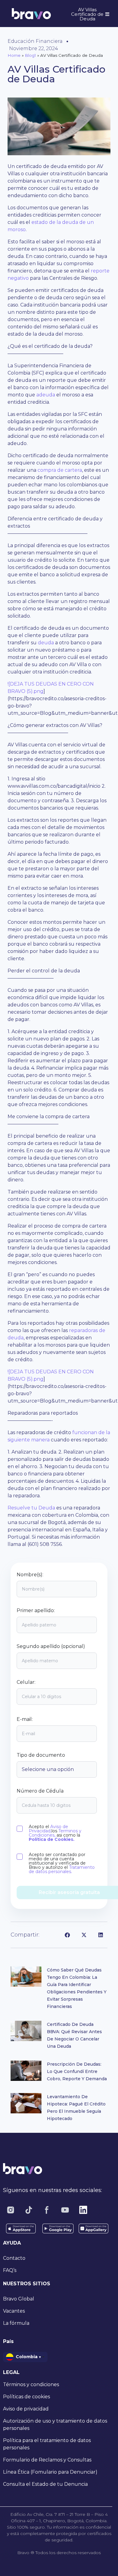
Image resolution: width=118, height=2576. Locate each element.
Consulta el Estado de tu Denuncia (45, 2484)
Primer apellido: (36, 1611)
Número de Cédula (40, 1791)
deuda (46, 643)
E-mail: (25, 1719)
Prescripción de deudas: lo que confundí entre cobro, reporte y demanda (77, 2071)
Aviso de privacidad (26, 2409)
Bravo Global (19, 2299)
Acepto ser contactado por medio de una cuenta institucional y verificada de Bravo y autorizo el (62, 1863)
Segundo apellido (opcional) (51, 1646)
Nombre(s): (30, 1575)
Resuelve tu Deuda (31, 1508)
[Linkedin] (83, 2210)
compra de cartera (60, 470)
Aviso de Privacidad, (48, 1829)
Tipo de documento (41, 1755)
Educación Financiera (35, 41)
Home (14, 55)
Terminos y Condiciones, (55, 1833)
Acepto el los (55, 1833)
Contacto (14, 2258)
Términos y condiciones (31, 2384)
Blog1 (30, 55)
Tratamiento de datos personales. (62, 1869)
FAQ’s (10, 2270)
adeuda (46, 395)
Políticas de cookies (26, 2397)
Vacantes (14, 2311)
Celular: (26, 1682)
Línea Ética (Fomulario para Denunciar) (50, 2472)
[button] (67, 1935)
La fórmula (16, 2323)
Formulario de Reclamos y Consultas (47, 2460)
